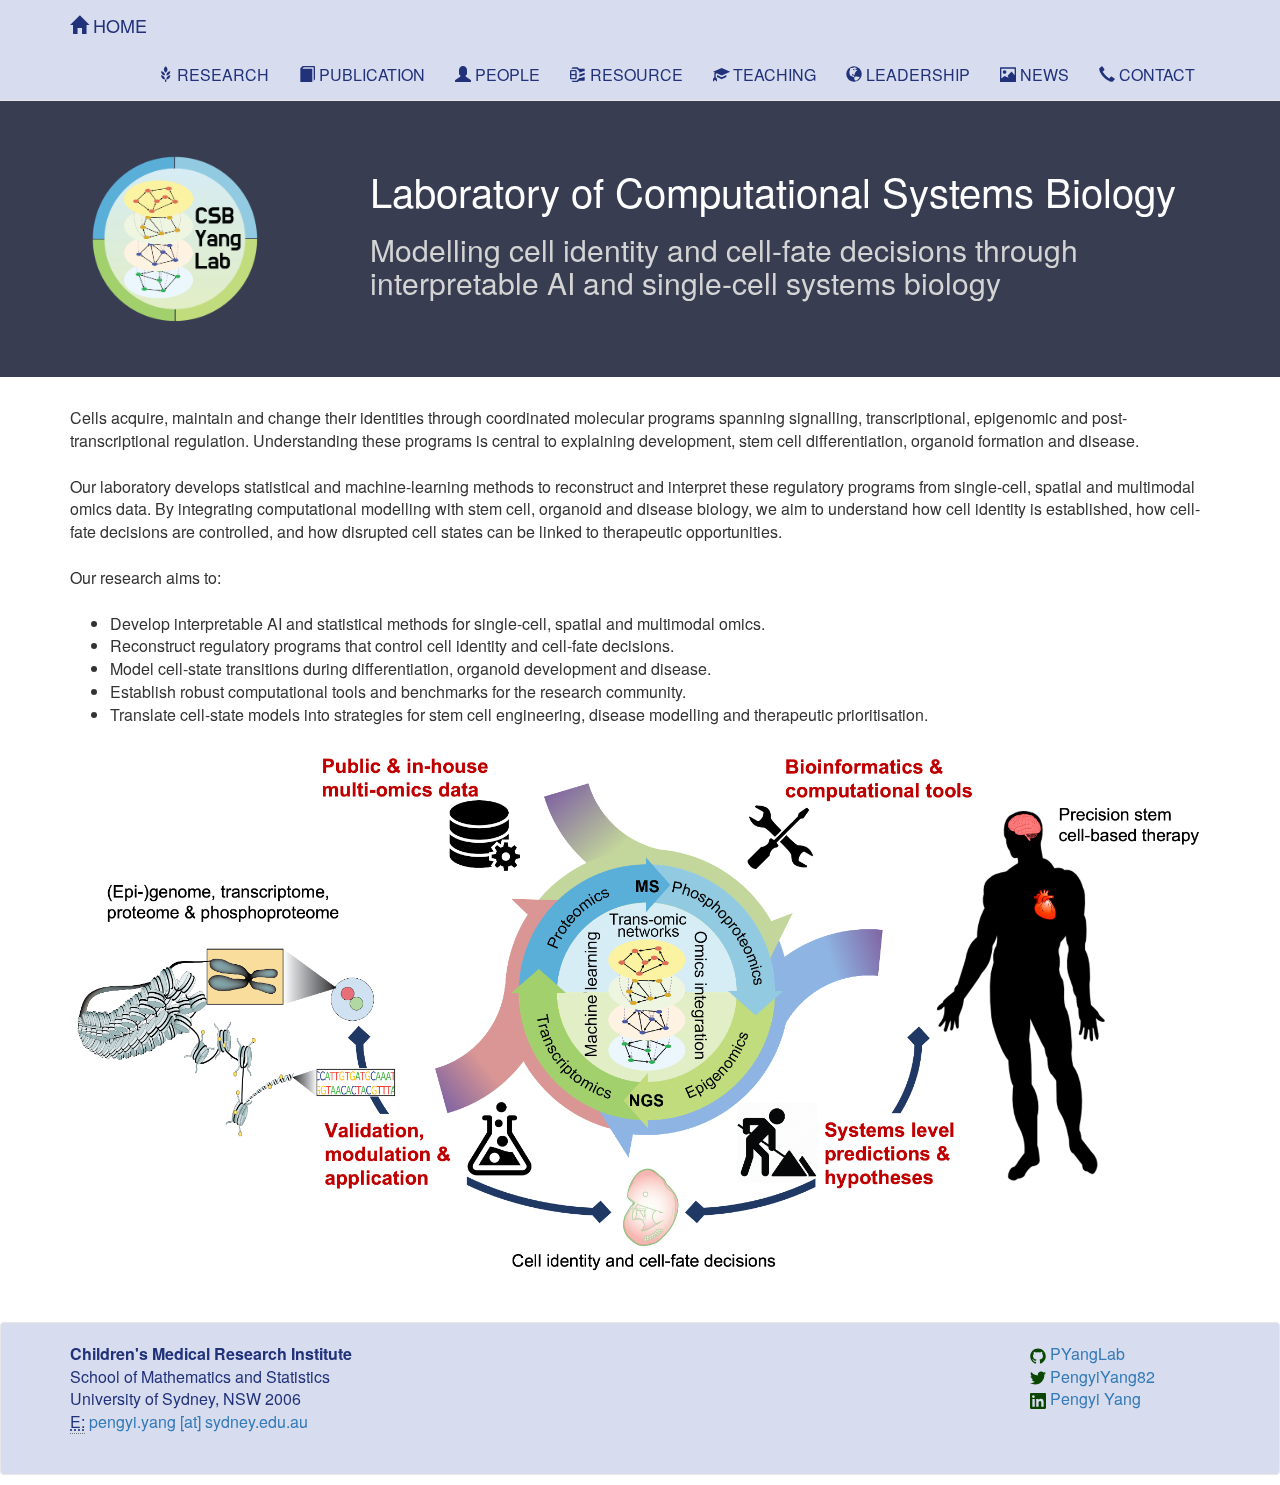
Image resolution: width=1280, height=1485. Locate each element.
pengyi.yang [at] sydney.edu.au (198, 1421)
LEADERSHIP (916, 74)
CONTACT (1155, 74)
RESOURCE (634, 74)
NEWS (1042, 74)
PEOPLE (505, 74)
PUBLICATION (370, 74)
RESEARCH (221, 74)
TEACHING (772, 74)
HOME (117, 25)
